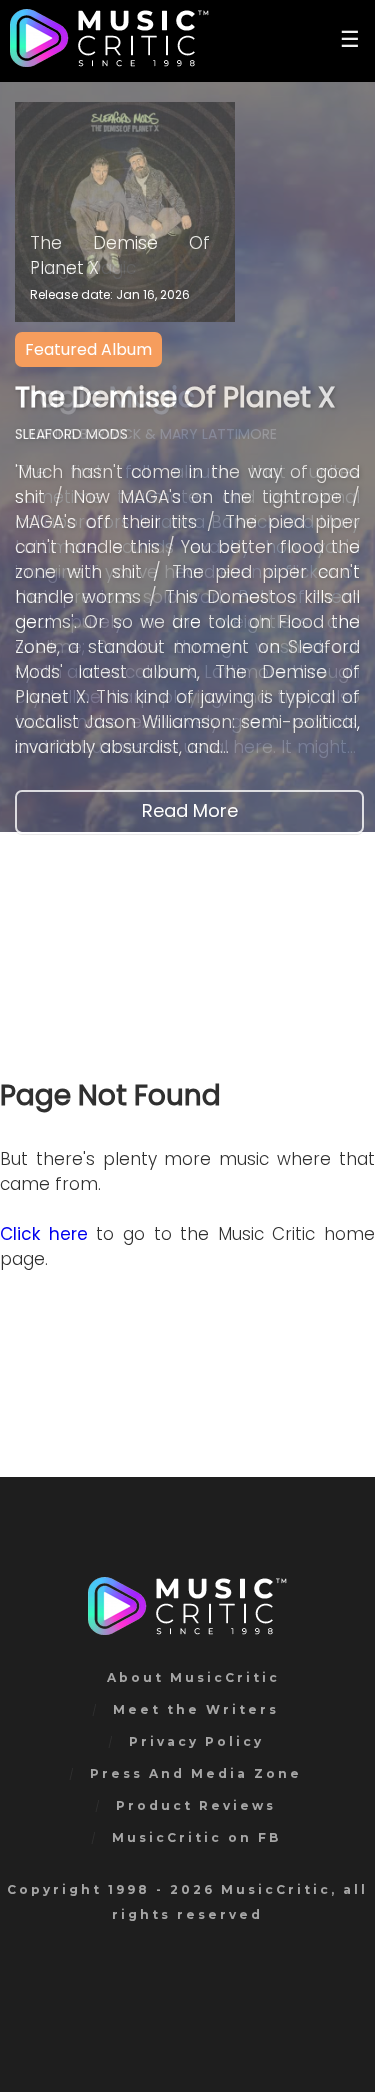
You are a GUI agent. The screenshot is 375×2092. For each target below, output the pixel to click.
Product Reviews (196, 1805)
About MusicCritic (193, 1677)
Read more (190, 810)
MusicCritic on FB (196, 1837)
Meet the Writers (196, 1709)
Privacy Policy (196, 1741)
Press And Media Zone (196, 1773)
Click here (44, 1234)
